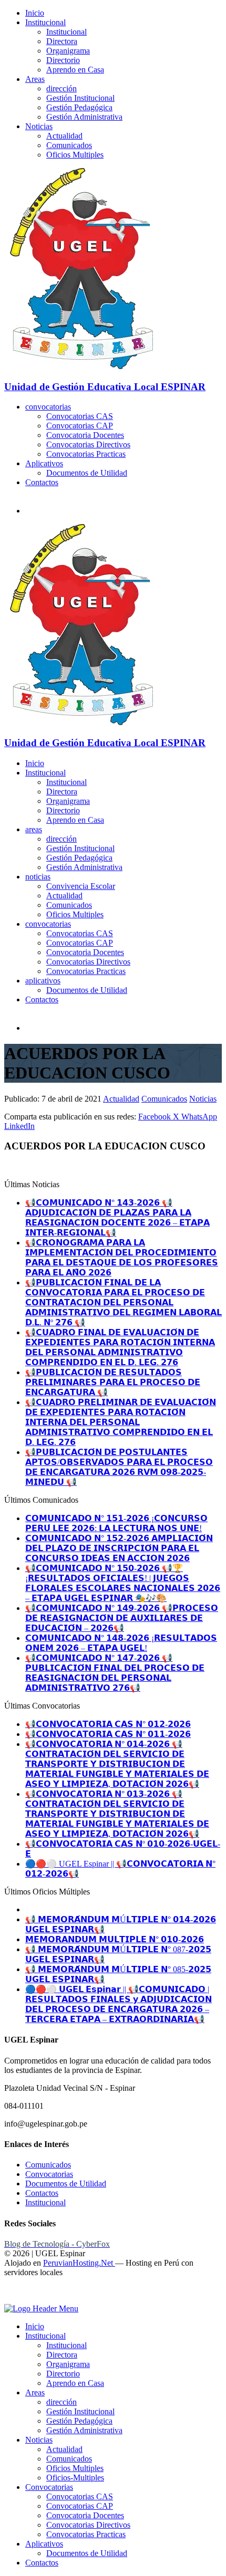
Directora (62, 41)
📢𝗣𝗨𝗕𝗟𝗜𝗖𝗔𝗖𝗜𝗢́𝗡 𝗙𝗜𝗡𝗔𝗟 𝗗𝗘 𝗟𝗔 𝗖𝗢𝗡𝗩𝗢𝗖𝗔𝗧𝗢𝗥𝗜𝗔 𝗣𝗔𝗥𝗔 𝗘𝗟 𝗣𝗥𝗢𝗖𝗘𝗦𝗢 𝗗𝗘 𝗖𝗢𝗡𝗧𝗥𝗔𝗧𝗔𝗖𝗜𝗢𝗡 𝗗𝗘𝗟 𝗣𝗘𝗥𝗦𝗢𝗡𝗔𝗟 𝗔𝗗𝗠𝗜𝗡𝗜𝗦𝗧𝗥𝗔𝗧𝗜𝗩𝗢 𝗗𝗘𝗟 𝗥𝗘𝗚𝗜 (124, 1302)
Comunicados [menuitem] (69, 2459)
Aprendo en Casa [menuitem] (75, 2383)
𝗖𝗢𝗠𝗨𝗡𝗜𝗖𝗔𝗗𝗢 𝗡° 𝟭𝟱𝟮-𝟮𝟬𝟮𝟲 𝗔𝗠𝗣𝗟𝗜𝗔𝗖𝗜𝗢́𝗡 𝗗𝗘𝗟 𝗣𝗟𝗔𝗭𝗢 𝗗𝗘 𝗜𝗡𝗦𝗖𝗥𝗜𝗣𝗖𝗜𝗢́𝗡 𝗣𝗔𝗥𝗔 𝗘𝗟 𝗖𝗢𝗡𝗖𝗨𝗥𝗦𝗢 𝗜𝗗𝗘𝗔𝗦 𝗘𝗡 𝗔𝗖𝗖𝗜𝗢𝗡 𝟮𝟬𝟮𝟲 (119, 1548)
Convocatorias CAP (80, 426)
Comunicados (69, 145)
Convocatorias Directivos (88, 444)
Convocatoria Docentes (85, 435)
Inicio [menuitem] (35, 2326)
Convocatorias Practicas (86, 454)
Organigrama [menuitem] (68, 2364)
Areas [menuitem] (35, 2392)
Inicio (35, 13)
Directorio (63, 60)
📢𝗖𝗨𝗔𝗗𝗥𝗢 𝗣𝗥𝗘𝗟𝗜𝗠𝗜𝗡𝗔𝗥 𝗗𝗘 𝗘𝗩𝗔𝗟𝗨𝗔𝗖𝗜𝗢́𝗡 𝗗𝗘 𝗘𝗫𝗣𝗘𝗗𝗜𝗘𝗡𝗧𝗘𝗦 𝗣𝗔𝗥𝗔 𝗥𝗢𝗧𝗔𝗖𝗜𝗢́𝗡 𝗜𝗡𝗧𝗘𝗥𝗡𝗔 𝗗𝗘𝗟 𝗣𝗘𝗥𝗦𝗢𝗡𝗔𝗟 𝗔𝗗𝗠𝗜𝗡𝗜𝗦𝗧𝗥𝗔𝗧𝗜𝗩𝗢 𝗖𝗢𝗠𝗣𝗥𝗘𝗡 (121, 1422)
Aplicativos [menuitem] (44, 2544)
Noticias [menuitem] (39, 2440)
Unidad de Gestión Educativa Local (105, 387)
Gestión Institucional (80, 98)
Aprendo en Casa (75, 70)
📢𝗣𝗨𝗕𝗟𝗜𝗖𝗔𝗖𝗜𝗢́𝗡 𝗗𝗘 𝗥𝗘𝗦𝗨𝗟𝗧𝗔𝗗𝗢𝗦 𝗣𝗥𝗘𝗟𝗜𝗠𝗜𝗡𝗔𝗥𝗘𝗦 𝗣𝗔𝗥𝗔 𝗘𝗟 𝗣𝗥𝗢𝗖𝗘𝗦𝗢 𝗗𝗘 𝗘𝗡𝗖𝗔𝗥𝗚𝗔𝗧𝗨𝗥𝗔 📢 (113, 1382)
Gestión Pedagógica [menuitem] (79, 2421)
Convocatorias (49, 2174)
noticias (38, 877)
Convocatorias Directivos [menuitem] (88, 2525)
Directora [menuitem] (62, 2355)
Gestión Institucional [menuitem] (80, 2411)
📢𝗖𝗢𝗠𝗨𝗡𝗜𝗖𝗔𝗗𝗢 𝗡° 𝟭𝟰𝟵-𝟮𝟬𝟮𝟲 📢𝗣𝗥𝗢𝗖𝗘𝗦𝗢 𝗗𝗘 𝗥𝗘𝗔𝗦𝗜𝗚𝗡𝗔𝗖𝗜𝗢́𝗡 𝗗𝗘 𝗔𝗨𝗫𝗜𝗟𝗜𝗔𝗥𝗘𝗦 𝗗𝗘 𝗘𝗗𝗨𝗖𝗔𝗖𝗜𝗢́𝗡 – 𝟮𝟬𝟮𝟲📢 (122, 1618)
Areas (35, 79)
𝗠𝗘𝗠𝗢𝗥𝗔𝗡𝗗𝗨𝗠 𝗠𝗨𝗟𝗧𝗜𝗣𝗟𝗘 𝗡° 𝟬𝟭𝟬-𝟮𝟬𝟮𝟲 (115, 1939)
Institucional (45, 22)
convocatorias (48, 407)
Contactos (42, 482)
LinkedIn (19, 1126)
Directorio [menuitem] (63, 2374)
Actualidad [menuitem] (64, 2449)
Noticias (39, 126)
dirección (61, 88)
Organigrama (68, 51)
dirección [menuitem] (61, 2402)
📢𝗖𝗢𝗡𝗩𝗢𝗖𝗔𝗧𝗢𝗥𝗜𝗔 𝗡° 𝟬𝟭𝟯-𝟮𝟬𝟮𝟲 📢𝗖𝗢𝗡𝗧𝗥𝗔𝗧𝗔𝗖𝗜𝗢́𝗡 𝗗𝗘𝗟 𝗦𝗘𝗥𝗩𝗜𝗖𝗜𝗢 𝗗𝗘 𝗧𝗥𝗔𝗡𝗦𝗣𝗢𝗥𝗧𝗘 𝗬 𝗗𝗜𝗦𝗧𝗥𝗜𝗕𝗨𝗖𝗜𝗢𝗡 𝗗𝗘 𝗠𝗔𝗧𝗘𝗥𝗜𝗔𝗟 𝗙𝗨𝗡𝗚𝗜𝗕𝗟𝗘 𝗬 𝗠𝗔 (117, 1814)
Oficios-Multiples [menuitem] (75, 2478)
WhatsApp (199, 1117)
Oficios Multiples (75, 155)
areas (34, 829)
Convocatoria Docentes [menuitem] (85, 2515)
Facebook (156, 1117)
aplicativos (43, 981)
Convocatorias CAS (80, 416)
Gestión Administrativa (84, 117)
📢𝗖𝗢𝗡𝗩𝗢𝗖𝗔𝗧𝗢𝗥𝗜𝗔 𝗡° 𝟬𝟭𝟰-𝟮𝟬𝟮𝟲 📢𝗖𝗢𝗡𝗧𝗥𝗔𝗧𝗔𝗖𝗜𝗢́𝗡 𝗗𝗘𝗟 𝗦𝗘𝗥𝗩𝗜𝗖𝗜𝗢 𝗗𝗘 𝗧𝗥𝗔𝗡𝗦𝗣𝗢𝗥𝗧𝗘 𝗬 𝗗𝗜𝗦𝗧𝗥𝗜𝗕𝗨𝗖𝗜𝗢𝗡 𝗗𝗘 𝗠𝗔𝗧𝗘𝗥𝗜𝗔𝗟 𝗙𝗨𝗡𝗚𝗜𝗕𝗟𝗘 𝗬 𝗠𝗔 (117, 1764)
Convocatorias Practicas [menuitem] (86, 2534)
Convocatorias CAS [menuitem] (80, 2496)
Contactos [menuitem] (42, 2563)
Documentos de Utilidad (87, 473)
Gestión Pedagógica (79, 107)
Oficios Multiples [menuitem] (75, 2468)
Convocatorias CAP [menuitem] (80, 2506)
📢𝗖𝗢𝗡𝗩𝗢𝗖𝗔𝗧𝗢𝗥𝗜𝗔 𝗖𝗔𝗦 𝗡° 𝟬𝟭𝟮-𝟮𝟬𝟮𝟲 (108, 1724)
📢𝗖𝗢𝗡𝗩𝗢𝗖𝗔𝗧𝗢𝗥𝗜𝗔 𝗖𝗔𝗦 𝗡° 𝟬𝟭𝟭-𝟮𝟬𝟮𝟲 (108, 1734)
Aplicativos (44, 463)
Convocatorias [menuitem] (49, 2487)
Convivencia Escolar (81, 886)
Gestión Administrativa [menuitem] (84, 2430)
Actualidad (64, 136)
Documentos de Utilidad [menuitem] (87, 2553)
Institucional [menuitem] (45, 2336)
